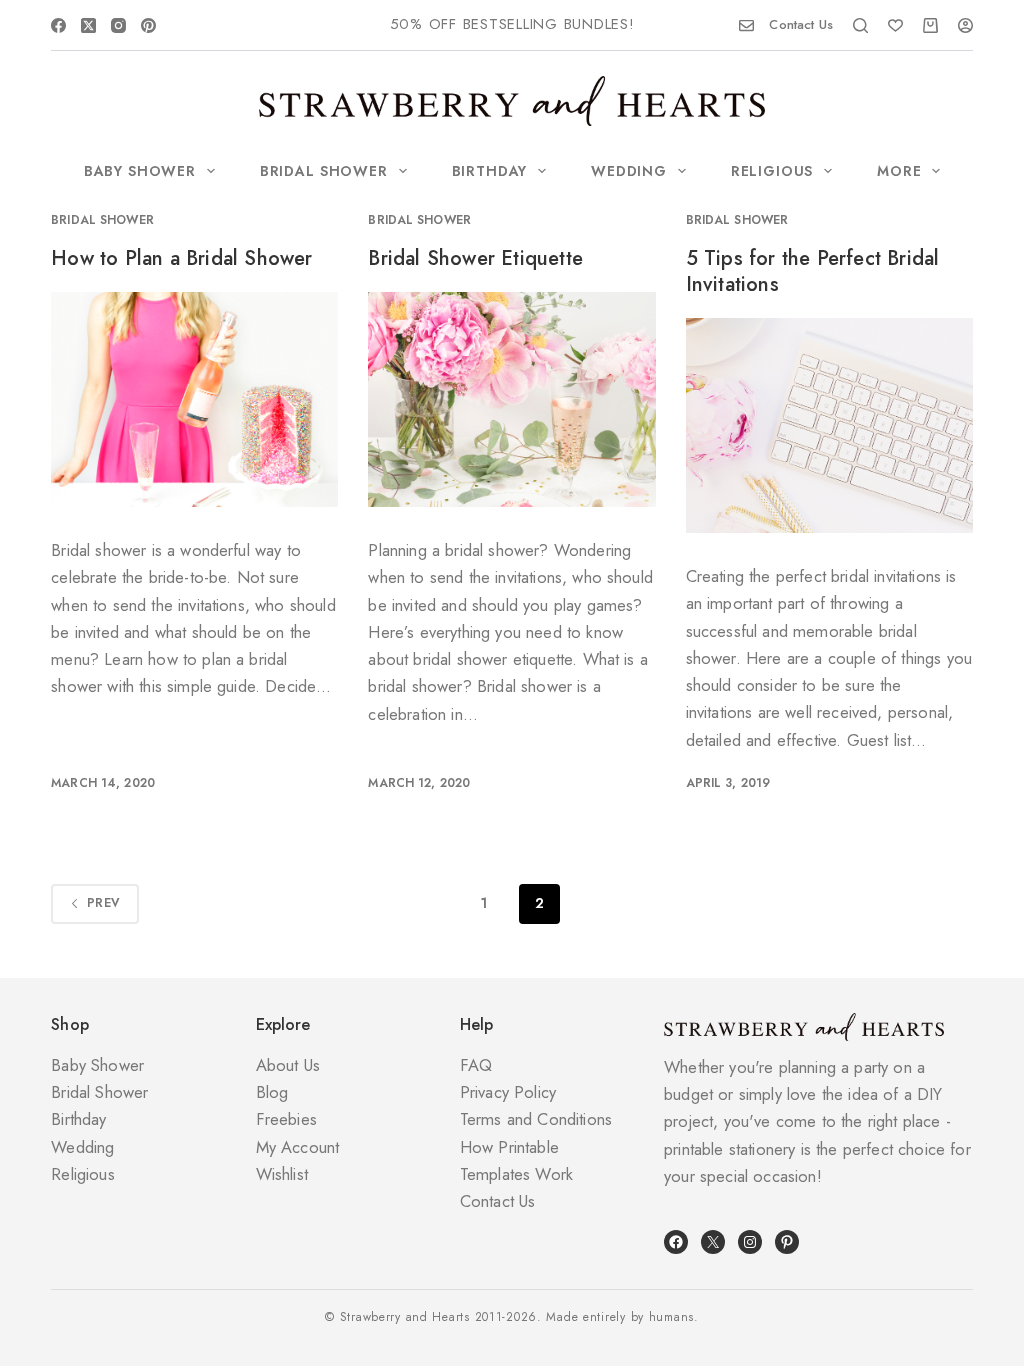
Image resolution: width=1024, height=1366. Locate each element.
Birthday (490, 171)
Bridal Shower (324, 171)
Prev (103, 903)
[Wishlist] (895, 25)
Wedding (629, 171)
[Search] (860, 25)
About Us (288, 1065)
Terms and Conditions (536, 1119)
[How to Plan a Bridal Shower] (194, 399)
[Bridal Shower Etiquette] (511, 399)
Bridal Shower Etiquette (475, 258)
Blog (272, 1092)
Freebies (286, 1119)
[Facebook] (58, 25)
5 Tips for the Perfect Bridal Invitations (813, 271)
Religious (772, 171)
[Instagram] (118, 25)
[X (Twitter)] (88, 25)
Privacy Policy (508, 1092)
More (899, 171)
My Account (298, 1147)
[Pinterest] (148, 25)
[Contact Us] (746, 25)
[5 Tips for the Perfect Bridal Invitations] (829, 425)
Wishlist (282, 1174)
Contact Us (800, 24)
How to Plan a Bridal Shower (181, 258)
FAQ (476, 1065)
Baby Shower (140, 171)
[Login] (965, 25)
